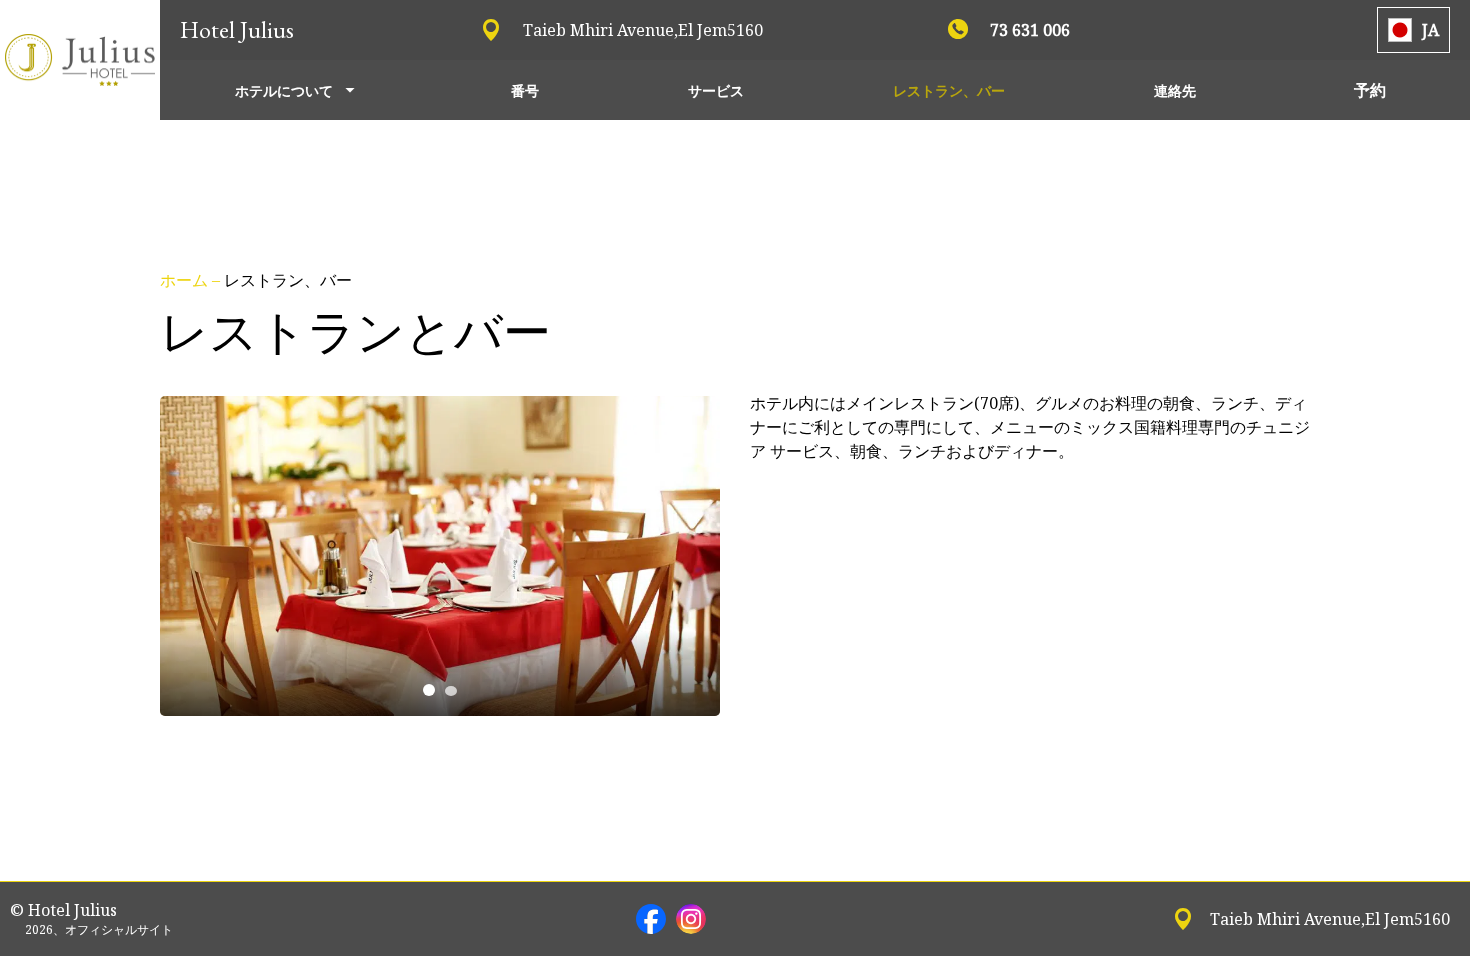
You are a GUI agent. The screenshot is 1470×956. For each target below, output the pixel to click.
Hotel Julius (237, 29)
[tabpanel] (440, 556)
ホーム (186, 280)
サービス (716, 90)
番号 (525, 90)
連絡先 (1175, 90)
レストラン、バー (949, 90)
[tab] (429, 690)
